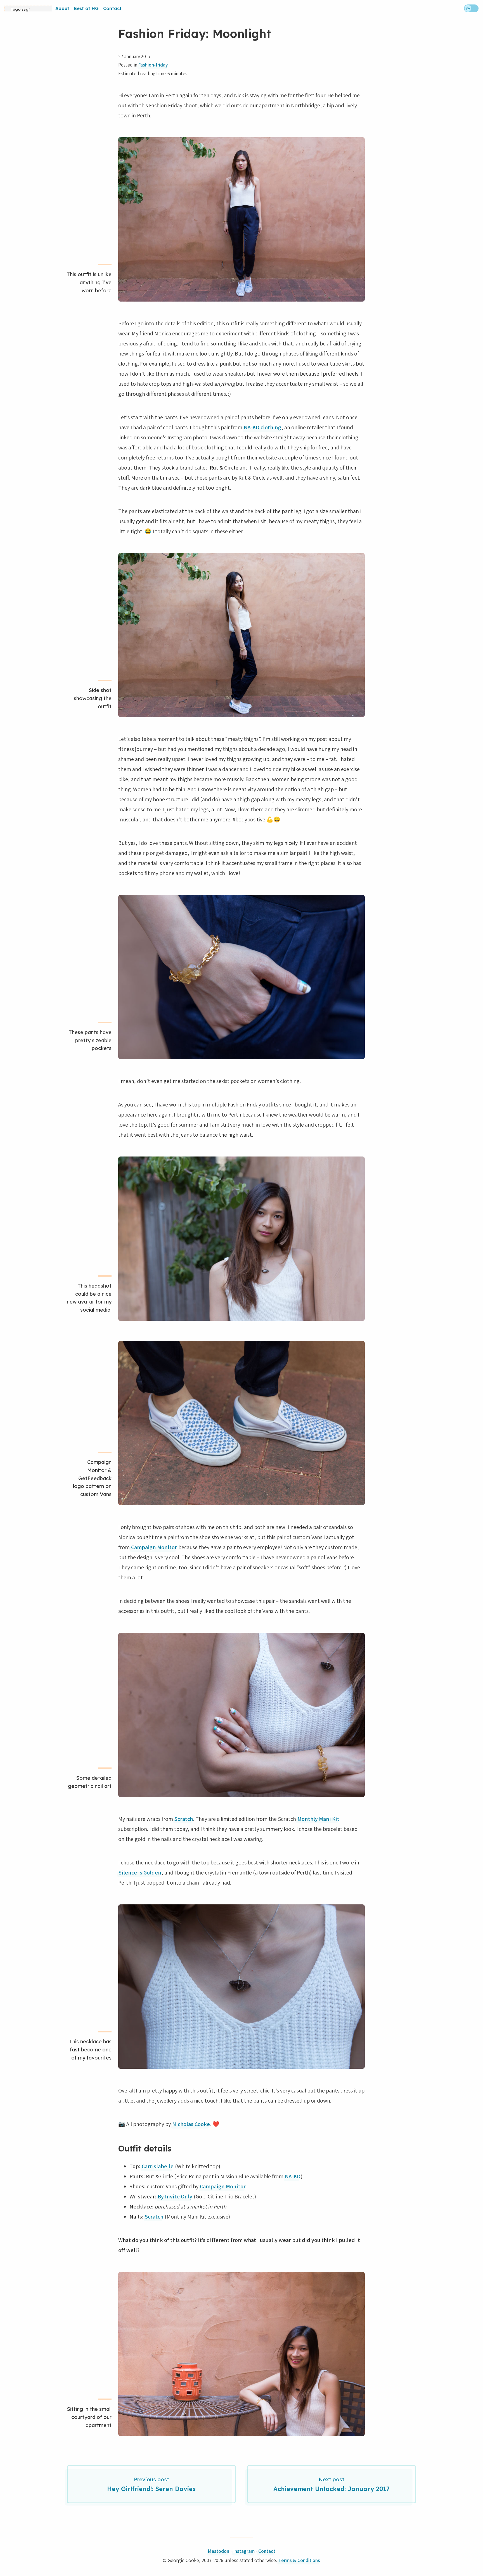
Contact (112, 8)
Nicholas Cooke (191, 2124)
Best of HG (86, 8)
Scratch (184, 1819)
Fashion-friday (153, 65)
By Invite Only (175, 2196)
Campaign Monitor (154, 1547)
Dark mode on (471, 8)
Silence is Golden (140, 1873)
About (62, 8)
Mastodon (218, 2551)
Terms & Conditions (299, 2560)
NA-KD (293, 2176)
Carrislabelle (158, 2166)
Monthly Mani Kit (318, 1819)
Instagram (244, 2551)
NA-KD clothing (262, 427)
